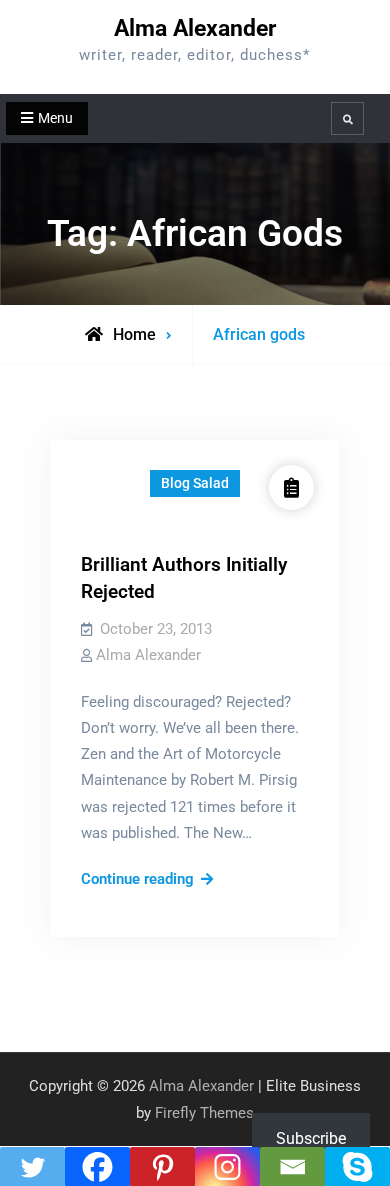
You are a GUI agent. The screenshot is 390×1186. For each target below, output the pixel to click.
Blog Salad (195, 483)
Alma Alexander (195, 28)
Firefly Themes (204, 1113)
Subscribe (311, 1138)
